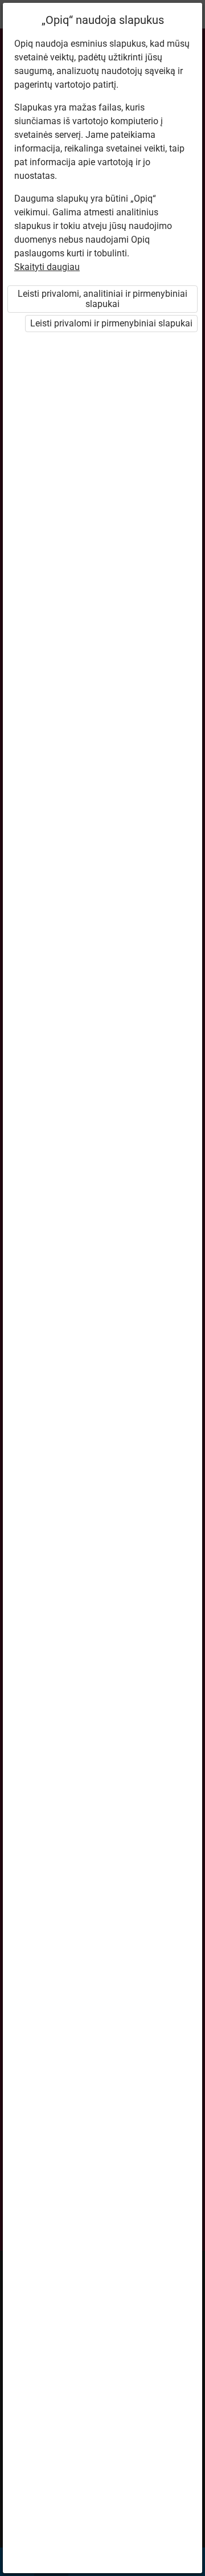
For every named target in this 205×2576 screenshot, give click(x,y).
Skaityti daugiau (47, 267)
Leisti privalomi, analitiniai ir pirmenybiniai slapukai (102, 299)
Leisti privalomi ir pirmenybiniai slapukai (111, 323)
